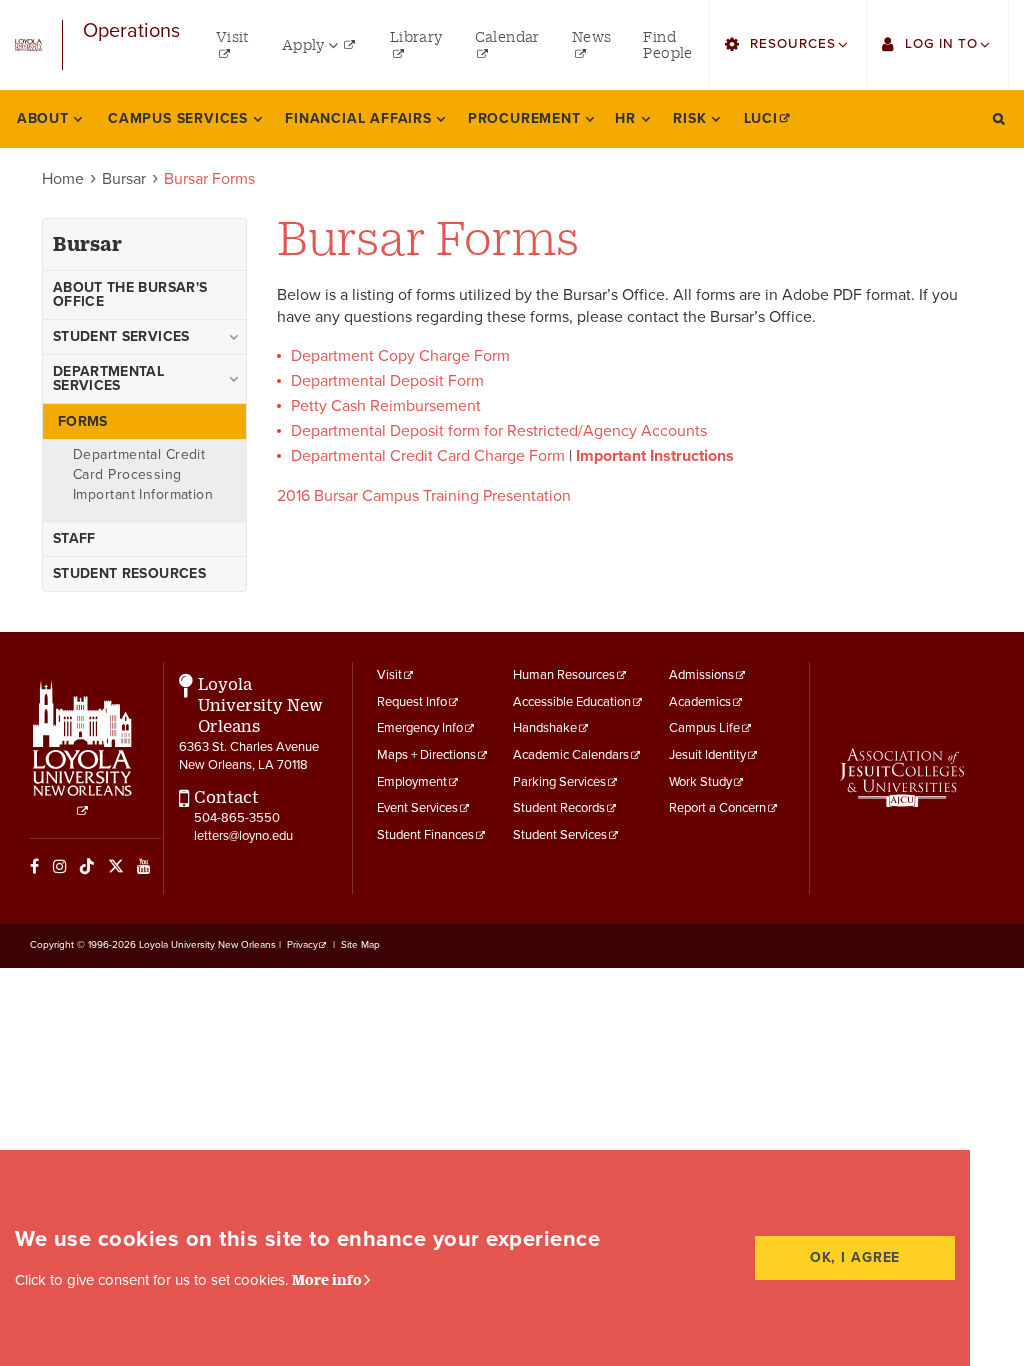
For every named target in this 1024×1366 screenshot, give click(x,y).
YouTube (144, 866)
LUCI (761, 118)
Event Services (417, 808)
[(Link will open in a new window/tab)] (902, 777)
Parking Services (559, 782)
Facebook (34, 866)
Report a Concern (717, 808)
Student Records (559, 808)
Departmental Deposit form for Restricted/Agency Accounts (499, 431)
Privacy (302, 945)
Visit (389, 675)
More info (327, 1279)
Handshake (545, 728)
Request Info (412, 702)
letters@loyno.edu (243, 836)
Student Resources (129, 573)
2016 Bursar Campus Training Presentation (424, 496)
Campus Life (704, 728)
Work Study (700, 782)
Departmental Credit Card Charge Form (428, 456)
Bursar (124, 179)
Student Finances (425, 835)
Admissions (701, 675)
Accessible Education (572, 702)
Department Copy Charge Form (402, 356)
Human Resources (564, 675)
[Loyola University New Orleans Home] (28, 45)
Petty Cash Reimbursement (386, 406)
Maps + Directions (426, 755)
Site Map (360, 945)
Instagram (60, 866)
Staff (74, 538)
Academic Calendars (571, 755)
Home (63, 179)
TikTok (87, 866)
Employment (412, 782)
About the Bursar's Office (130, 294)
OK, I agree (855, 1257)
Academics (700, 702)
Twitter (116, 866)
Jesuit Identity (707, 755)
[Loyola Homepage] (82, 749)
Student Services (560, 835)
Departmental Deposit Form (387, 381)
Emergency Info (420, 728)
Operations (131, 31)
